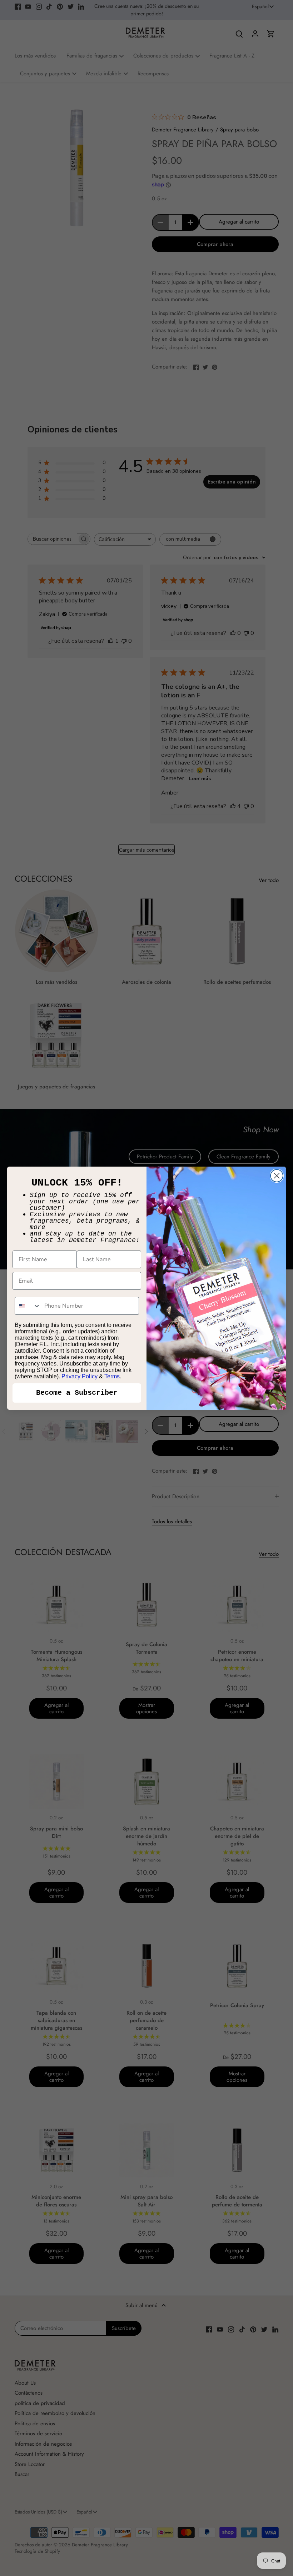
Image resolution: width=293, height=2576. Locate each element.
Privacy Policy (80, 1376)
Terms (112, 1376)
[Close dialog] (277, 1176)
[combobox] (28, 1306)
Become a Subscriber (77, 1393)
